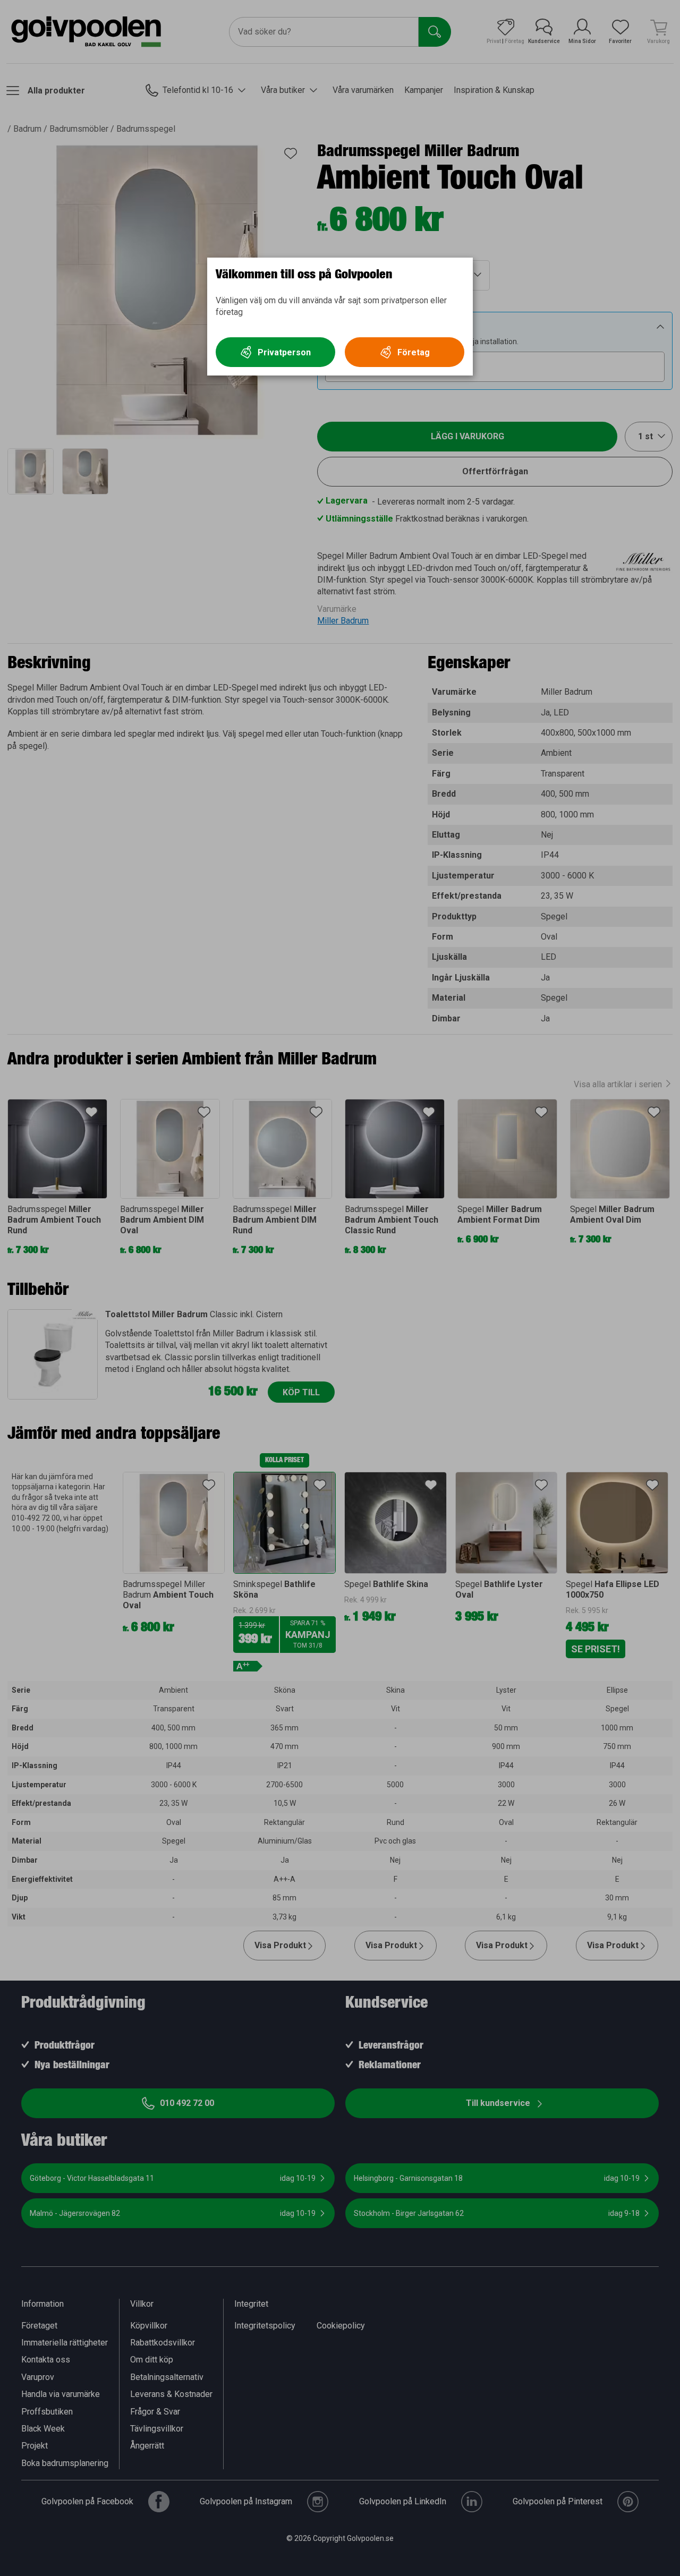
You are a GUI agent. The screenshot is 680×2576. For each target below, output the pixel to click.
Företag (414, 352)
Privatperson (284, 352)
